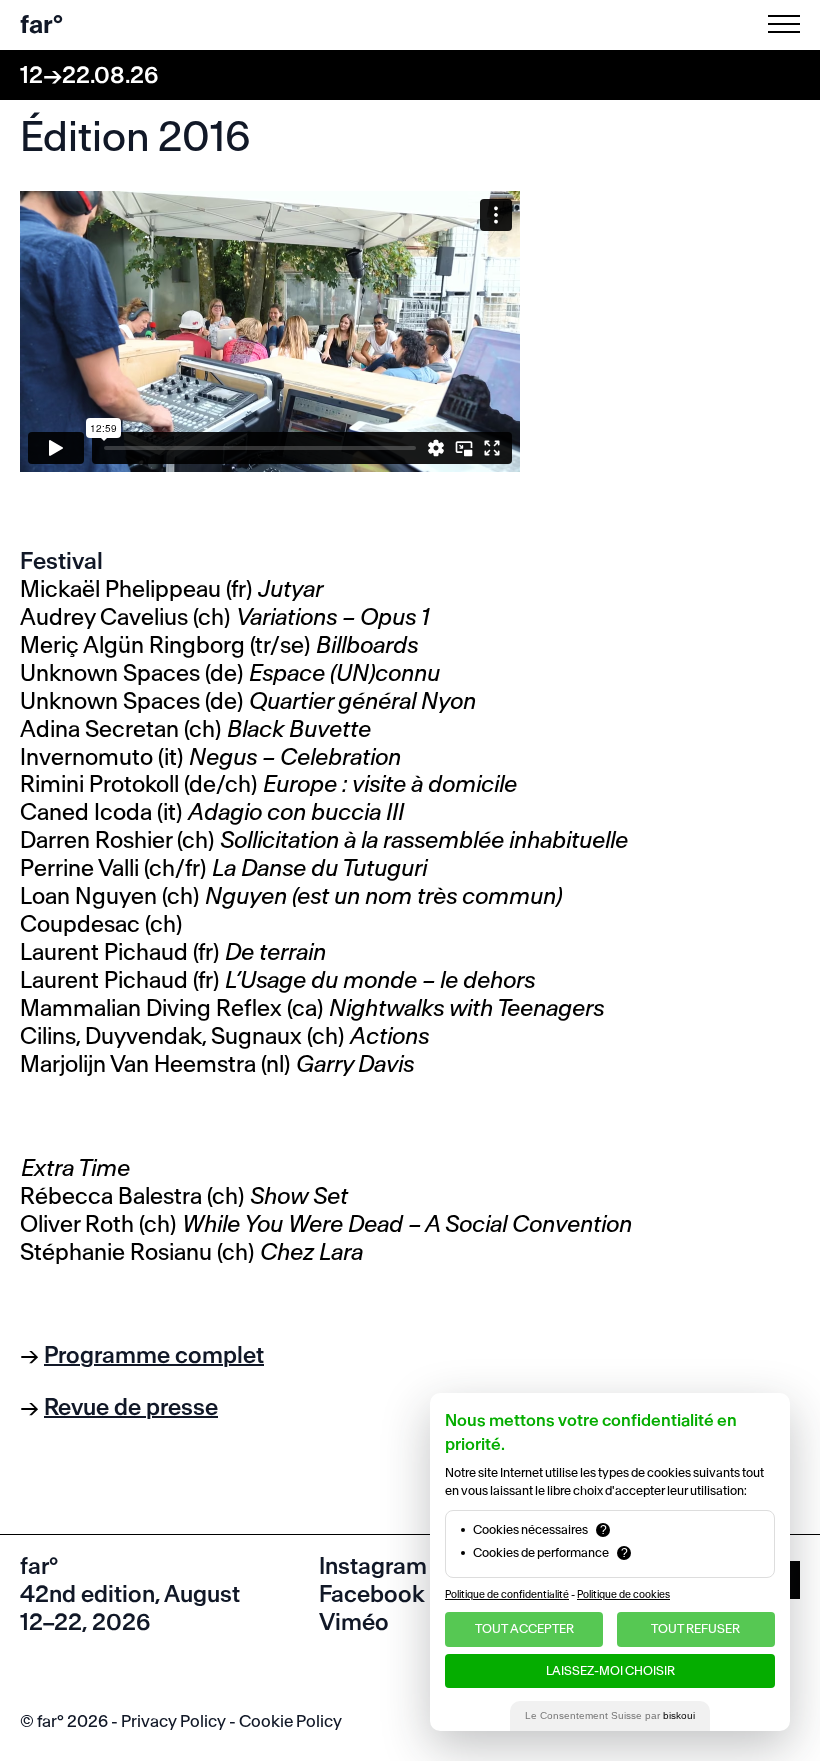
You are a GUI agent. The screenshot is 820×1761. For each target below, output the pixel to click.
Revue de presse (131, 1407)
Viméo (354, 1622)
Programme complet (154, 1355)
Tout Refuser (695, 1628)
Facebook (372, 1594)
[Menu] (788, 24)
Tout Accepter (524, 1628)
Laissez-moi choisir (610, 1670)
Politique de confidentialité (507, 1594)
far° (41, 24)
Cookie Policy (290, 1721)
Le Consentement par (610, 1715)
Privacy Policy (173, 1721)
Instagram (373, 1566)
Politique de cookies (623, 1594)
